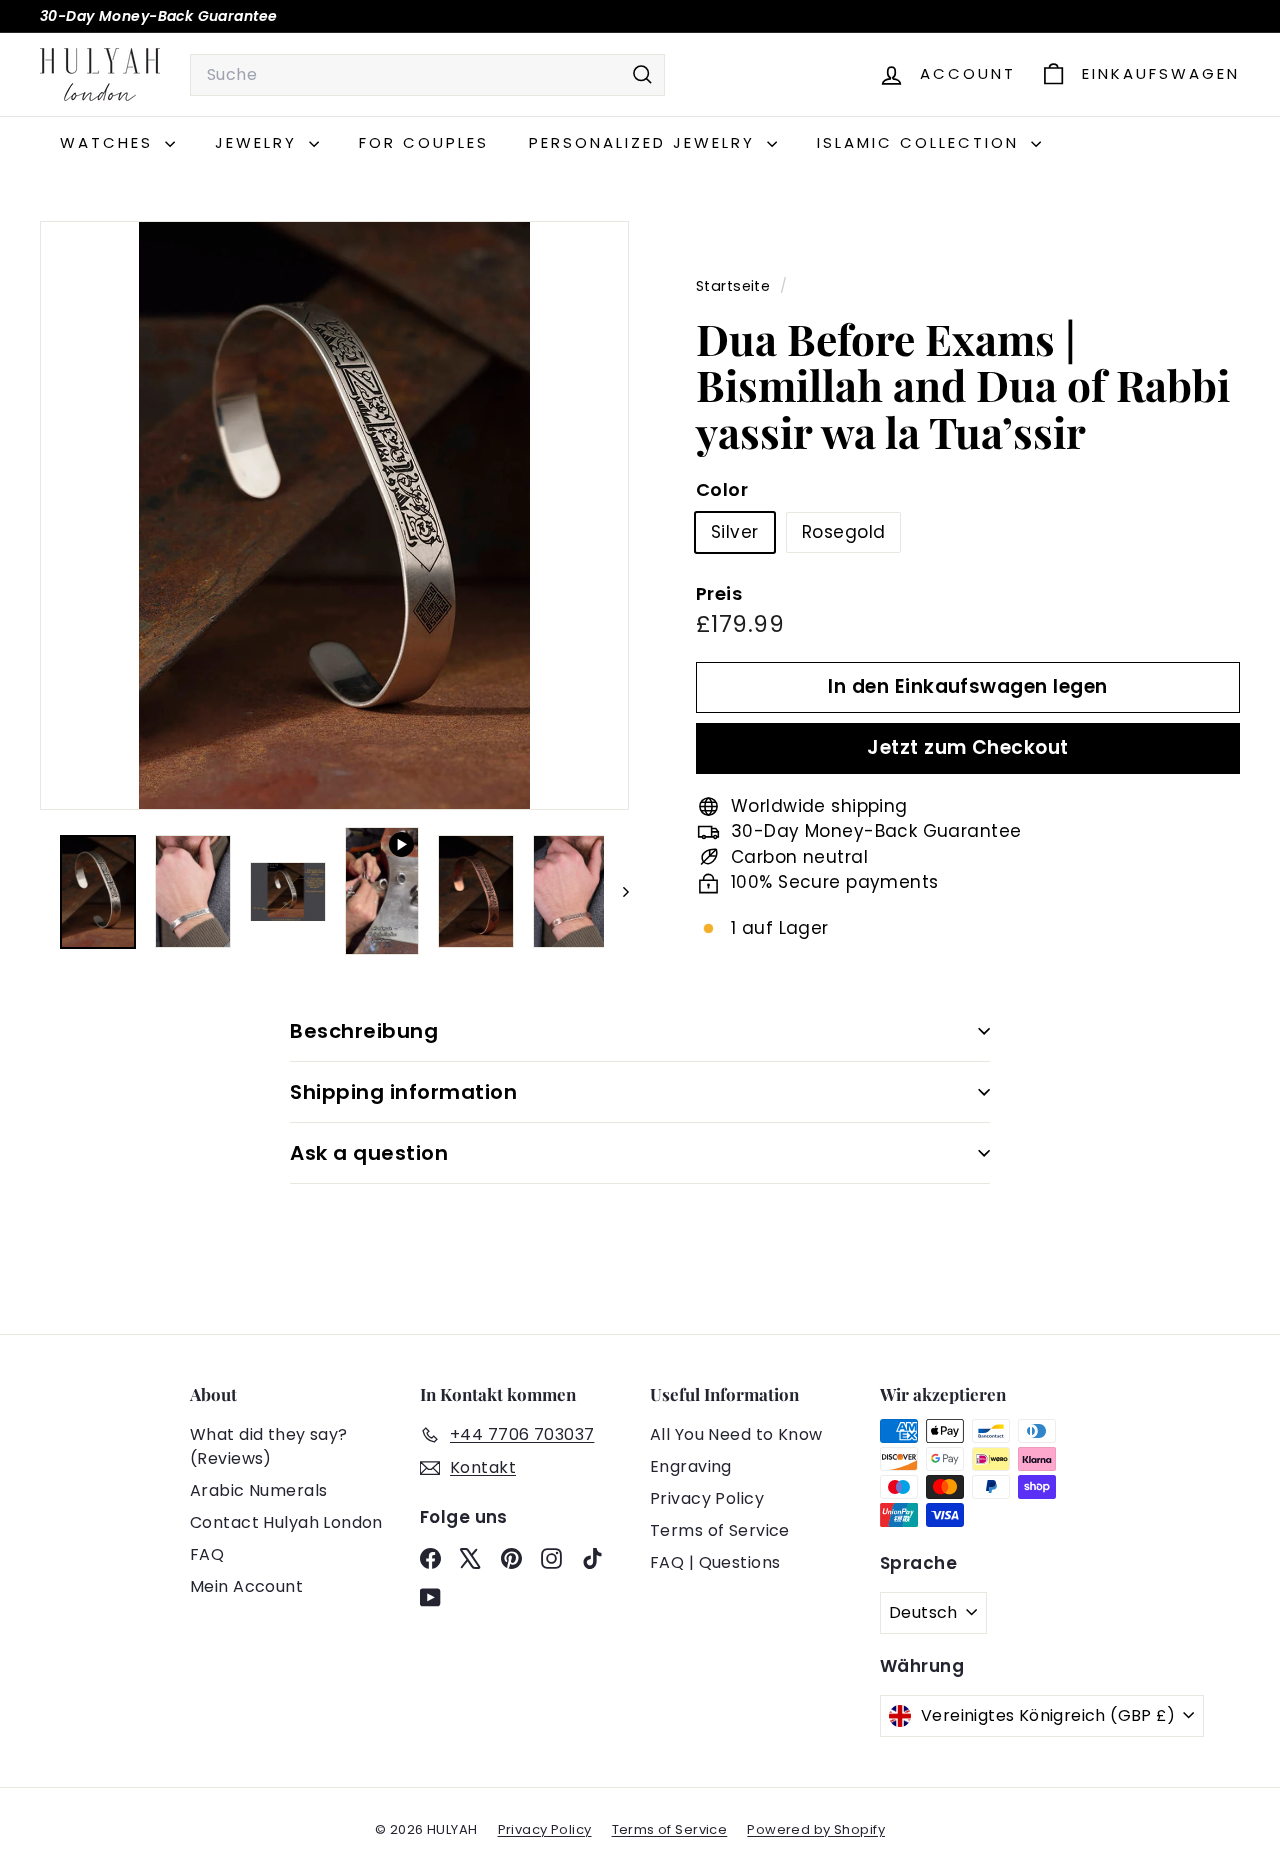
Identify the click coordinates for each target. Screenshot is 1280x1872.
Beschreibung (364, 1031)
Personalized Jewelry (645, 142)
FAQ (207, 1554)
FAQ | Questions (715, 1562)
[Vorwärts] (616, 892)
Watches (110, 142)
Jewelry (259, 142)
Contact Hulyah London (286, 1522)
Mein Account (246, 1586)
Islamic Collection (921, 142)
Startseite (735, 286)
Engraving (691, 1466)
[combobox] (427, 75)
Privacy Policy (707, 1498)
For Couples (424, 142)
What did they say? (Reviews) (269, 1446)
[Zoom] (334, 515)
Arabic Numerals (258, 1490)
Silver (735, 532)
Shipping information (403, 1092)
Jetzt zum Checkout (968, 747)
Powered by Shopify (816, 1829)
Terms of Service (720, 1530)
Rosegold (843, 532)
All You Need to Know (736, 1434)
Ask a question (369, 1153)
